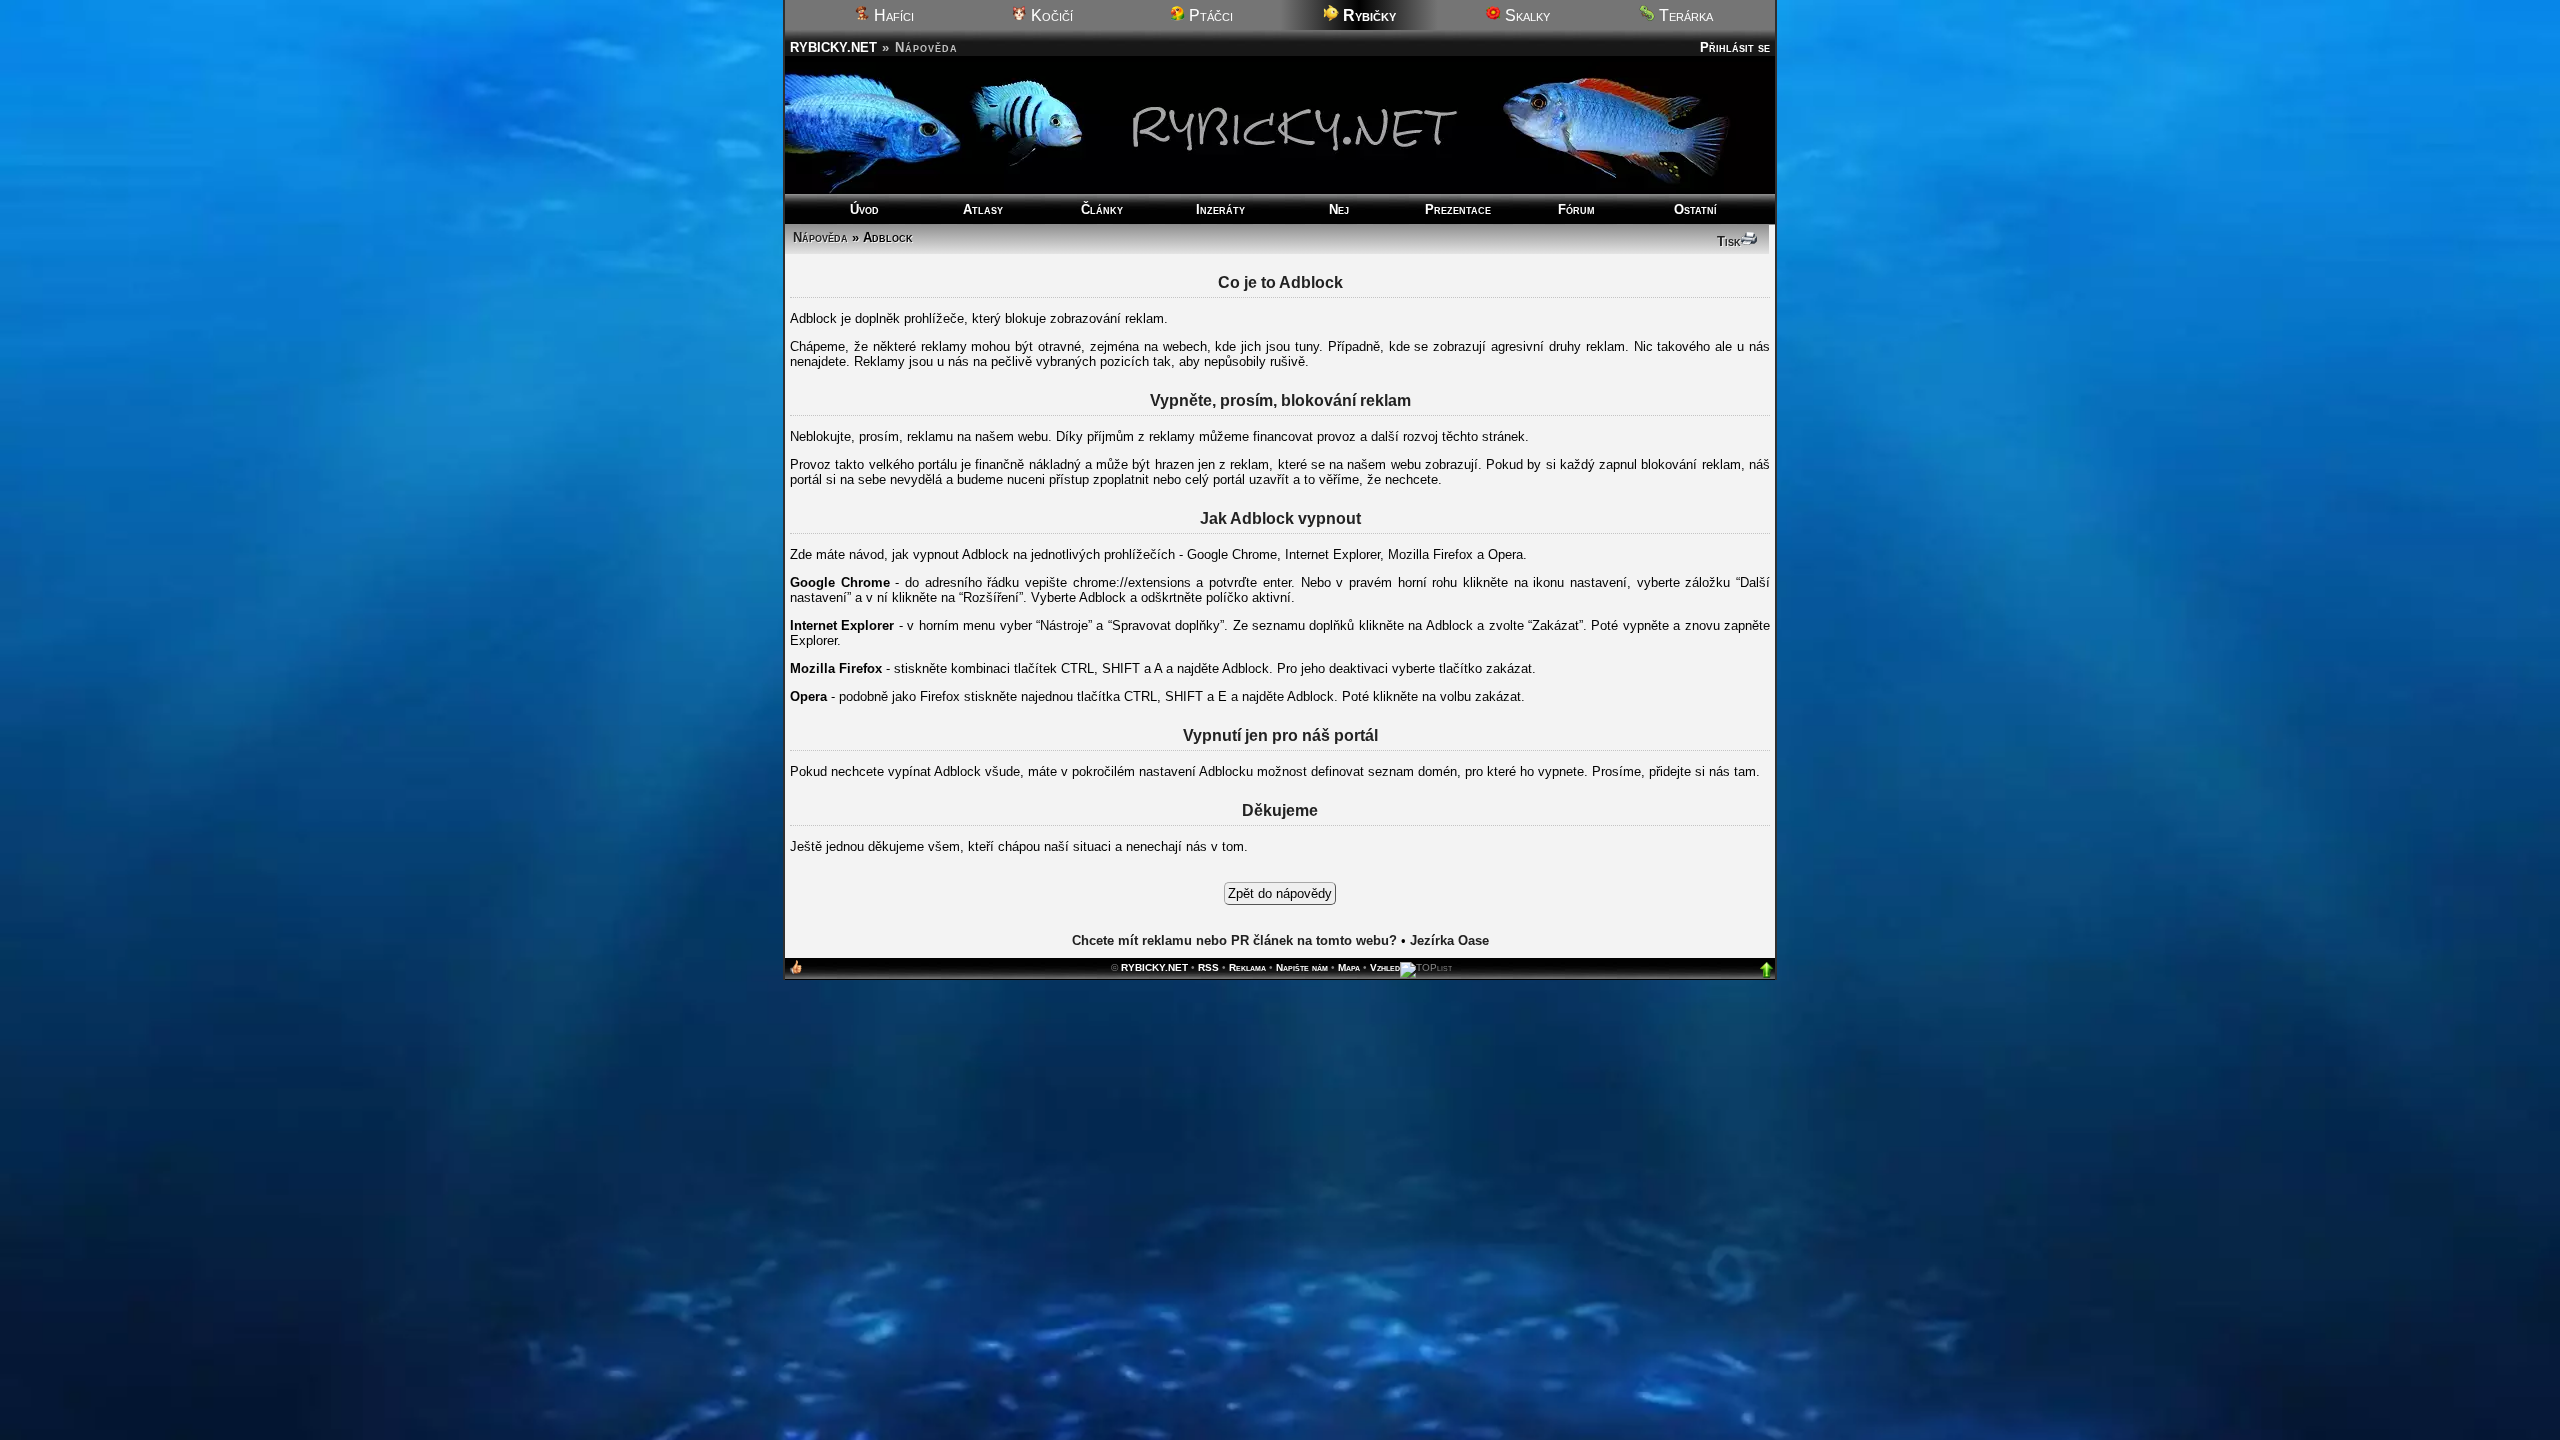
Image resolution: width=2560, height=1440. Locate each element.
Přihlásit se (1735, 47)
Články (1102, 209)
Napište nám (1302, 967)
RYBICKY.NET (833, 47)
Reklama (1247, 967)
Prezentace (1458, 209)
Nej (1339, 209)
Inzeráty (1220, 209)
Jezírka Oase (1449, 940)
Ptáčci (1209, 15)
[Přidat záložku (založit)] (796, 971)
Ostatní (1695, 209)
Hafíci (892, 15)
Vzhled (1385, 967)
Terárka (1684, 15)
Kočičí (1050, 15)
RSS (1208, 967)
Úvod (864, 209)
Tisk (1729, 241)
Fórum (1576, 209)
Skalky (1525, 15)
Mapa (1349, 967)
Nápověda (820, 237)
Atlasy (983, 209)
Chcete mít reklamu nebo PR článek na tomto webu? (1234, 940)
